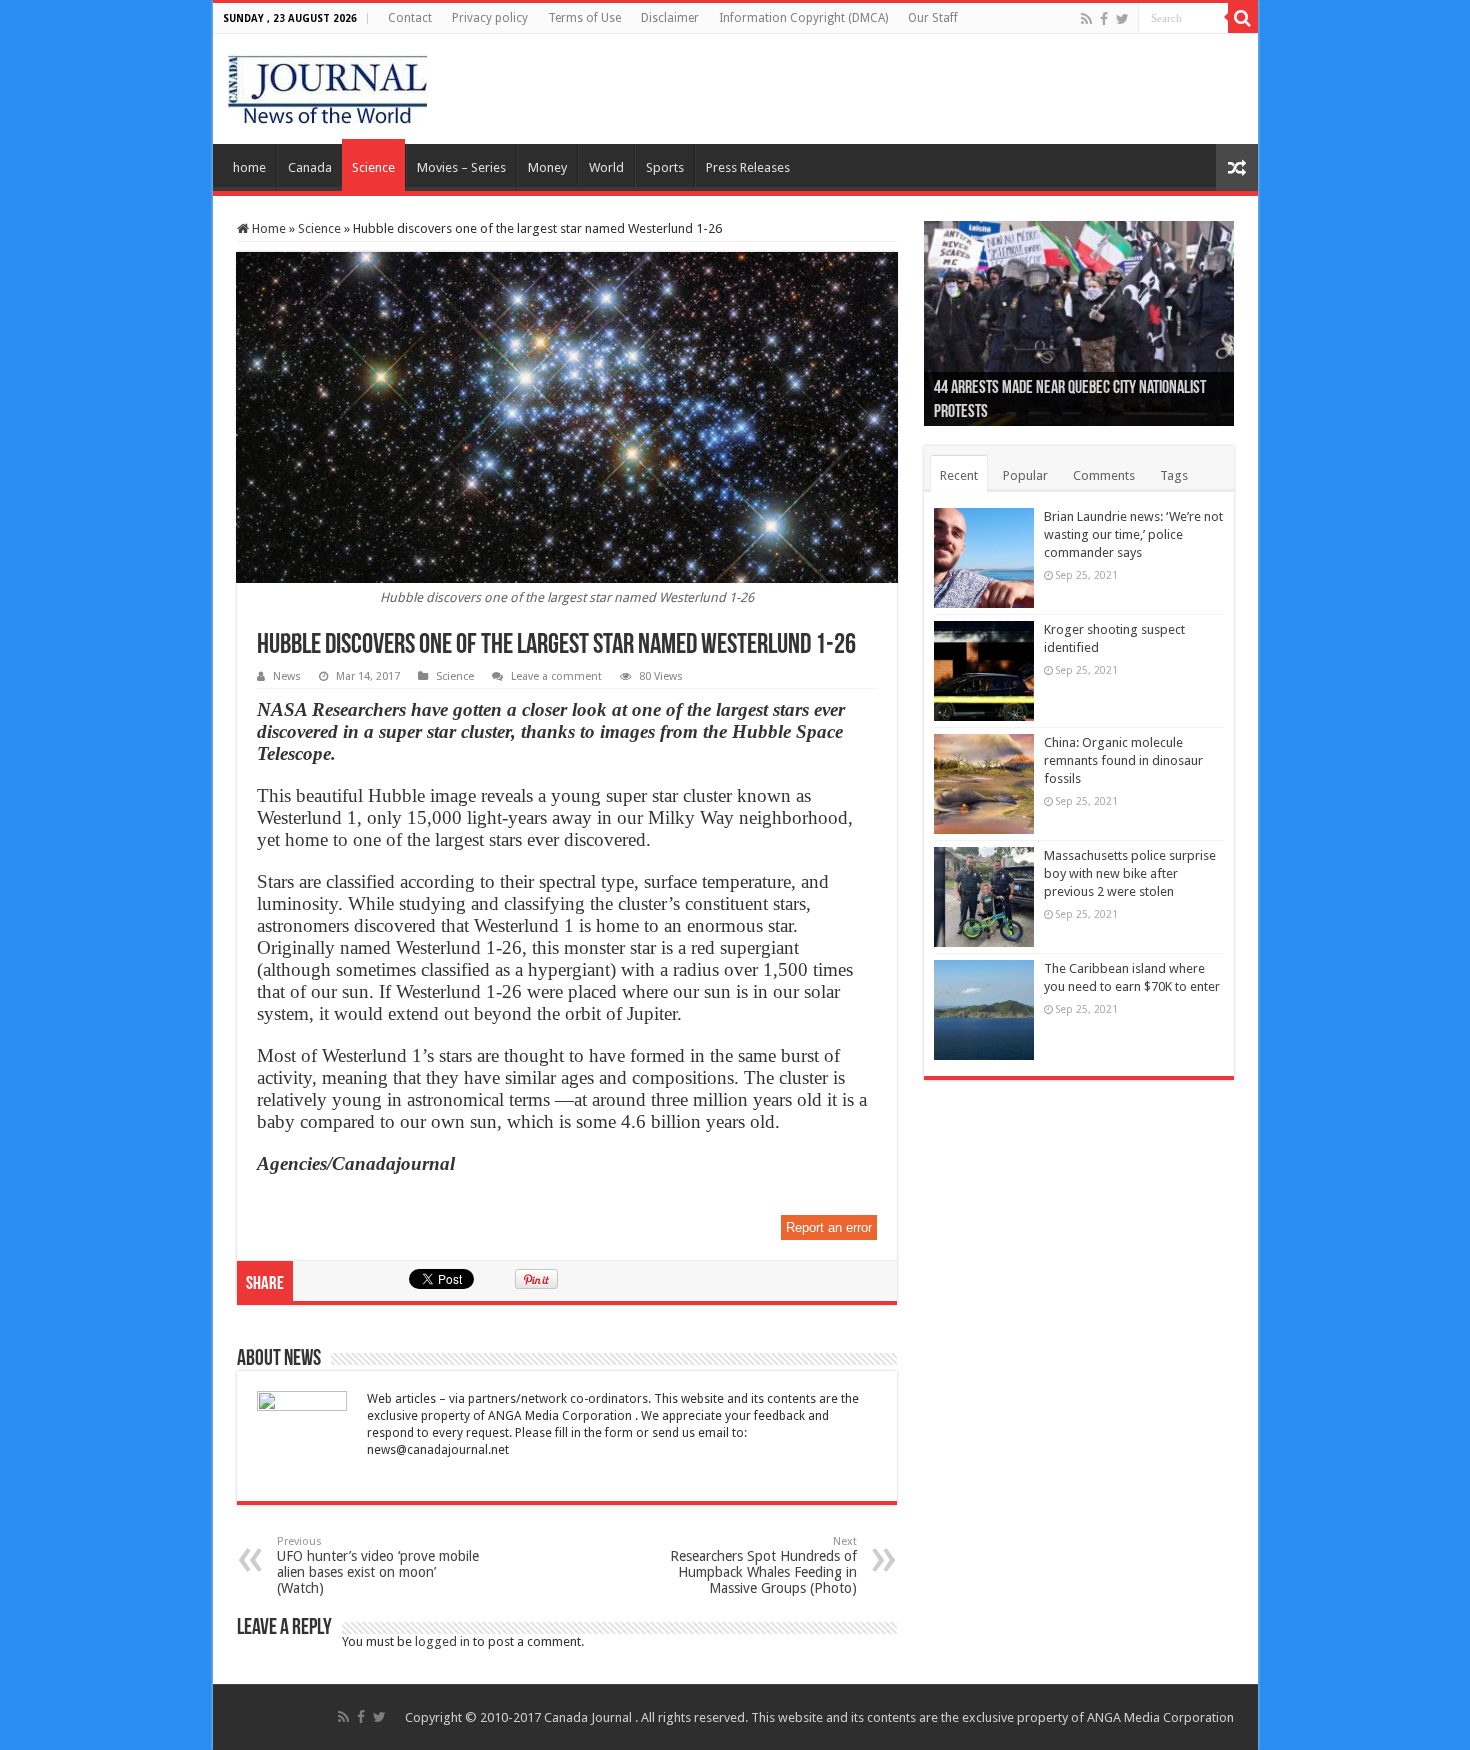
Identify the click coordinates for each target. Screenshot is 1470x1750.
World (606, 167)
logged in (442, 1641)
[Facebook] (1104, 19)
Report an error (829, 1227)
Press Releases (748, 167)
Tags (1174, 475)
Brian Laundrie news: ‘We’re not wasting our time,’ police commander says (1133, 534)
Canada (310, 167)
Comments (1104, 475)
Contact (410, 18)
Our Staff (933, 18)
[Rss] (1086, 19)
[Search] (1243, 18)
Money (547, 167)
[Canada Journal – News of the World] (327, 85)
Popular (1025, 475)
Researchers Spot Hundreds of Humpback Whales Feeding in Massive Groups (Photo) (763, 1565)
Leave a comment (556, 676)
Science (373, 167)
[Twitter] (1122, 19)
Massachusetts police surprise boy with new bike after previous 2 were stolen (1130, 873)
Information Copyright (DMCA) (803, 18)
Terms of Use (584, 18)
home (249, 167)
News (287, 676)
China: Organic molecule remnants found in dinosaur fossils (1123, 760)
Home (267, 228)
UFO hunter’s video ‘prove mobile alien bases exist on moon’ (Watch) (378, 1565)
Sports (665, 167)
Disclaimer (670, 18)
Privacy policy (490, 18)
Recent (959, 475)
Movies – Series (461, 167)
